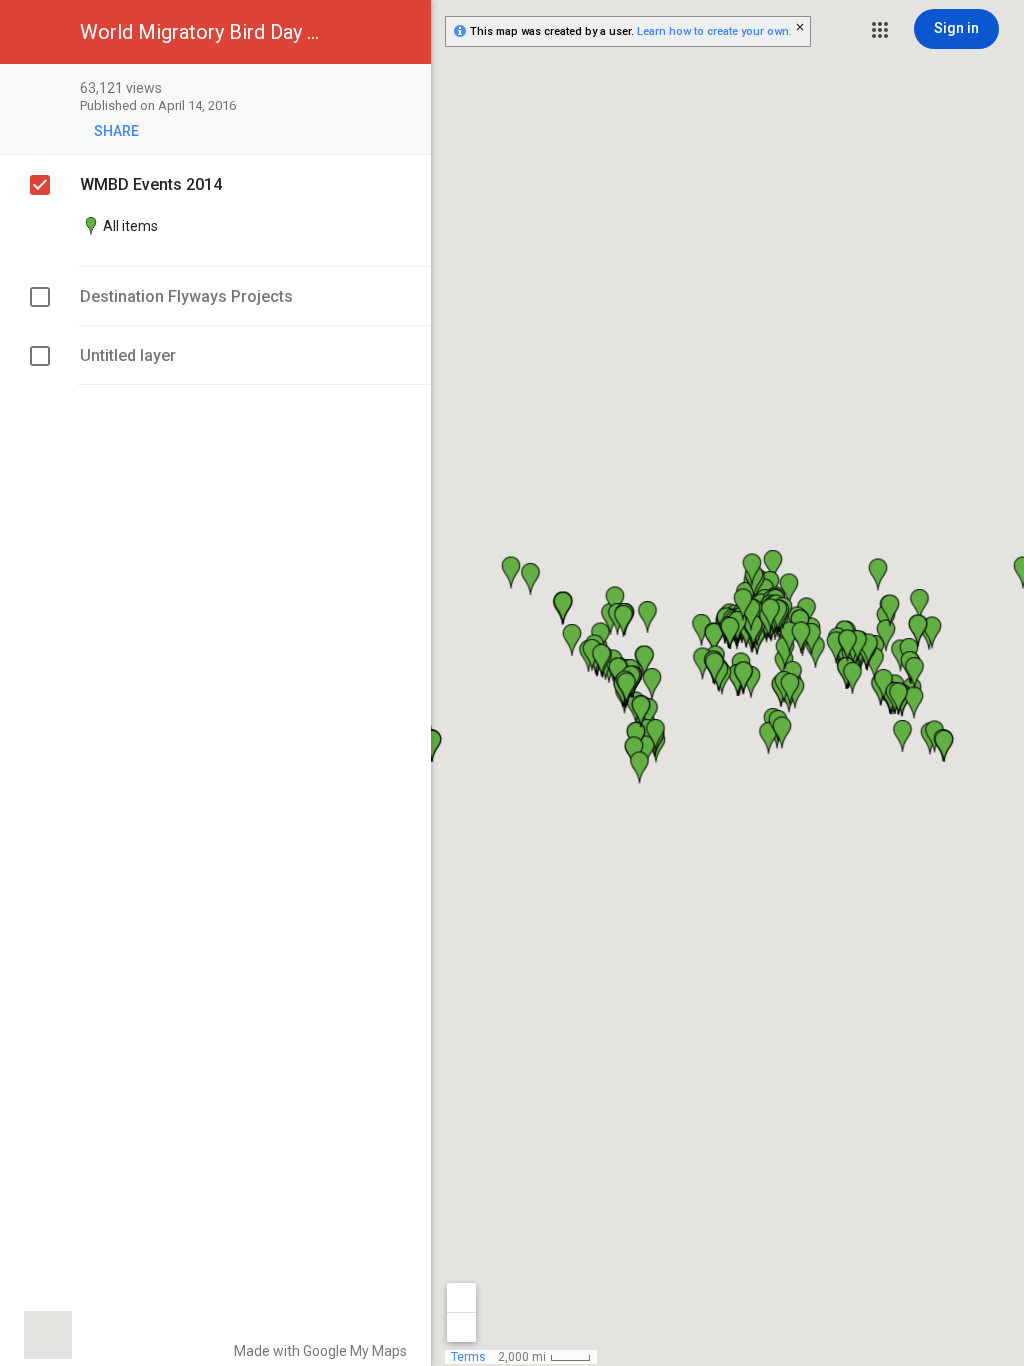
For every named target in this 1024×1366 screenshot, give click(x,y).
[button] (880, 30)
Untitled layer (128, 355)
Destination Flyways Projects (186, 296)
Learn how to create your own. (714, 31)
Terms (468, 1357)
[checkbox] (405, 89)
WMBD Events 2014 (151, 184)
